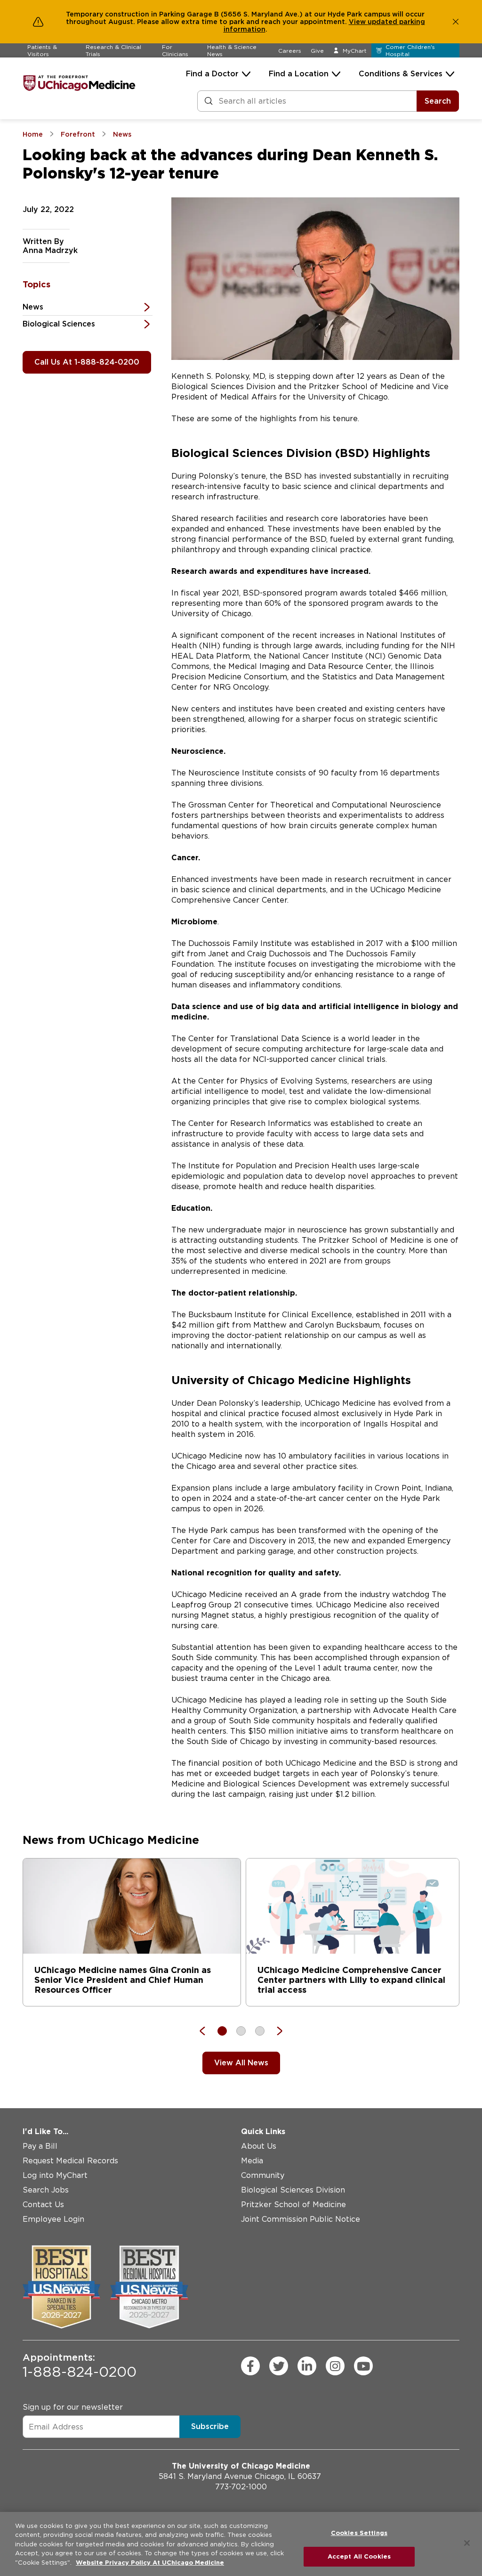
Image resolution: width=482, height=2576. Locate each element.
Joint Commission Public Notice (301, 2219)
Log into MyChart (55, 2175)
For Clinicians (175, 50)
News (33, 307)
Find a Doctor (212, 74)
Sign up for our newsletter (73, 2407)
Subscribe (210, 2426)
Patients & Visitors (42, 50)
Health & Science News (232, 50)
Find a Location (299, 74)
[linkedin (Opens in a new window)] (307, 2366)
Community (263, 2175)
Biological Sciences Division (293, 2190)
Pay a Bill (40, 2146)
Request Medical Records (70, 2161)
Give (317, 51)
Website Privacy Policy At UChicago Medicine (150, 2563)
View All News (241, 2063)
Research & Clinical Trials (113, 50)
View (358, 22)
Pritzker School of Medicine (293, 2205)
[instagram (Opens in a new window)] (335, 2366)
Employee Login (53, 2219)
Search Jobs (46, 2190)
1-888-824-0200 (80, 2366)
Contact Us (43, 2205)
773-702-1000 (241, 2487)
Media (252, 2161)
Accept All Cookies (359, 2556)
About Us (259, 2146)
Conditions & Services (401, 74)
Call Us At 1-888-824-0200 (87, 362)
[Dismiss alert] (456, 22)
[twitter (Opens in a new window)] (279, 2366)
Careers (290, 51)
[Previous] (207, 2031)
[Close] (467, 2543)
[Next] (275, 2031)
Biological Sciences (59, 324)
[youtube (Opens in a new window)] (363, 2366)
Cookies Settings (359, 2533)
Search (438, 101)
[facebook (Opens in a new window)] (250, 2366)
